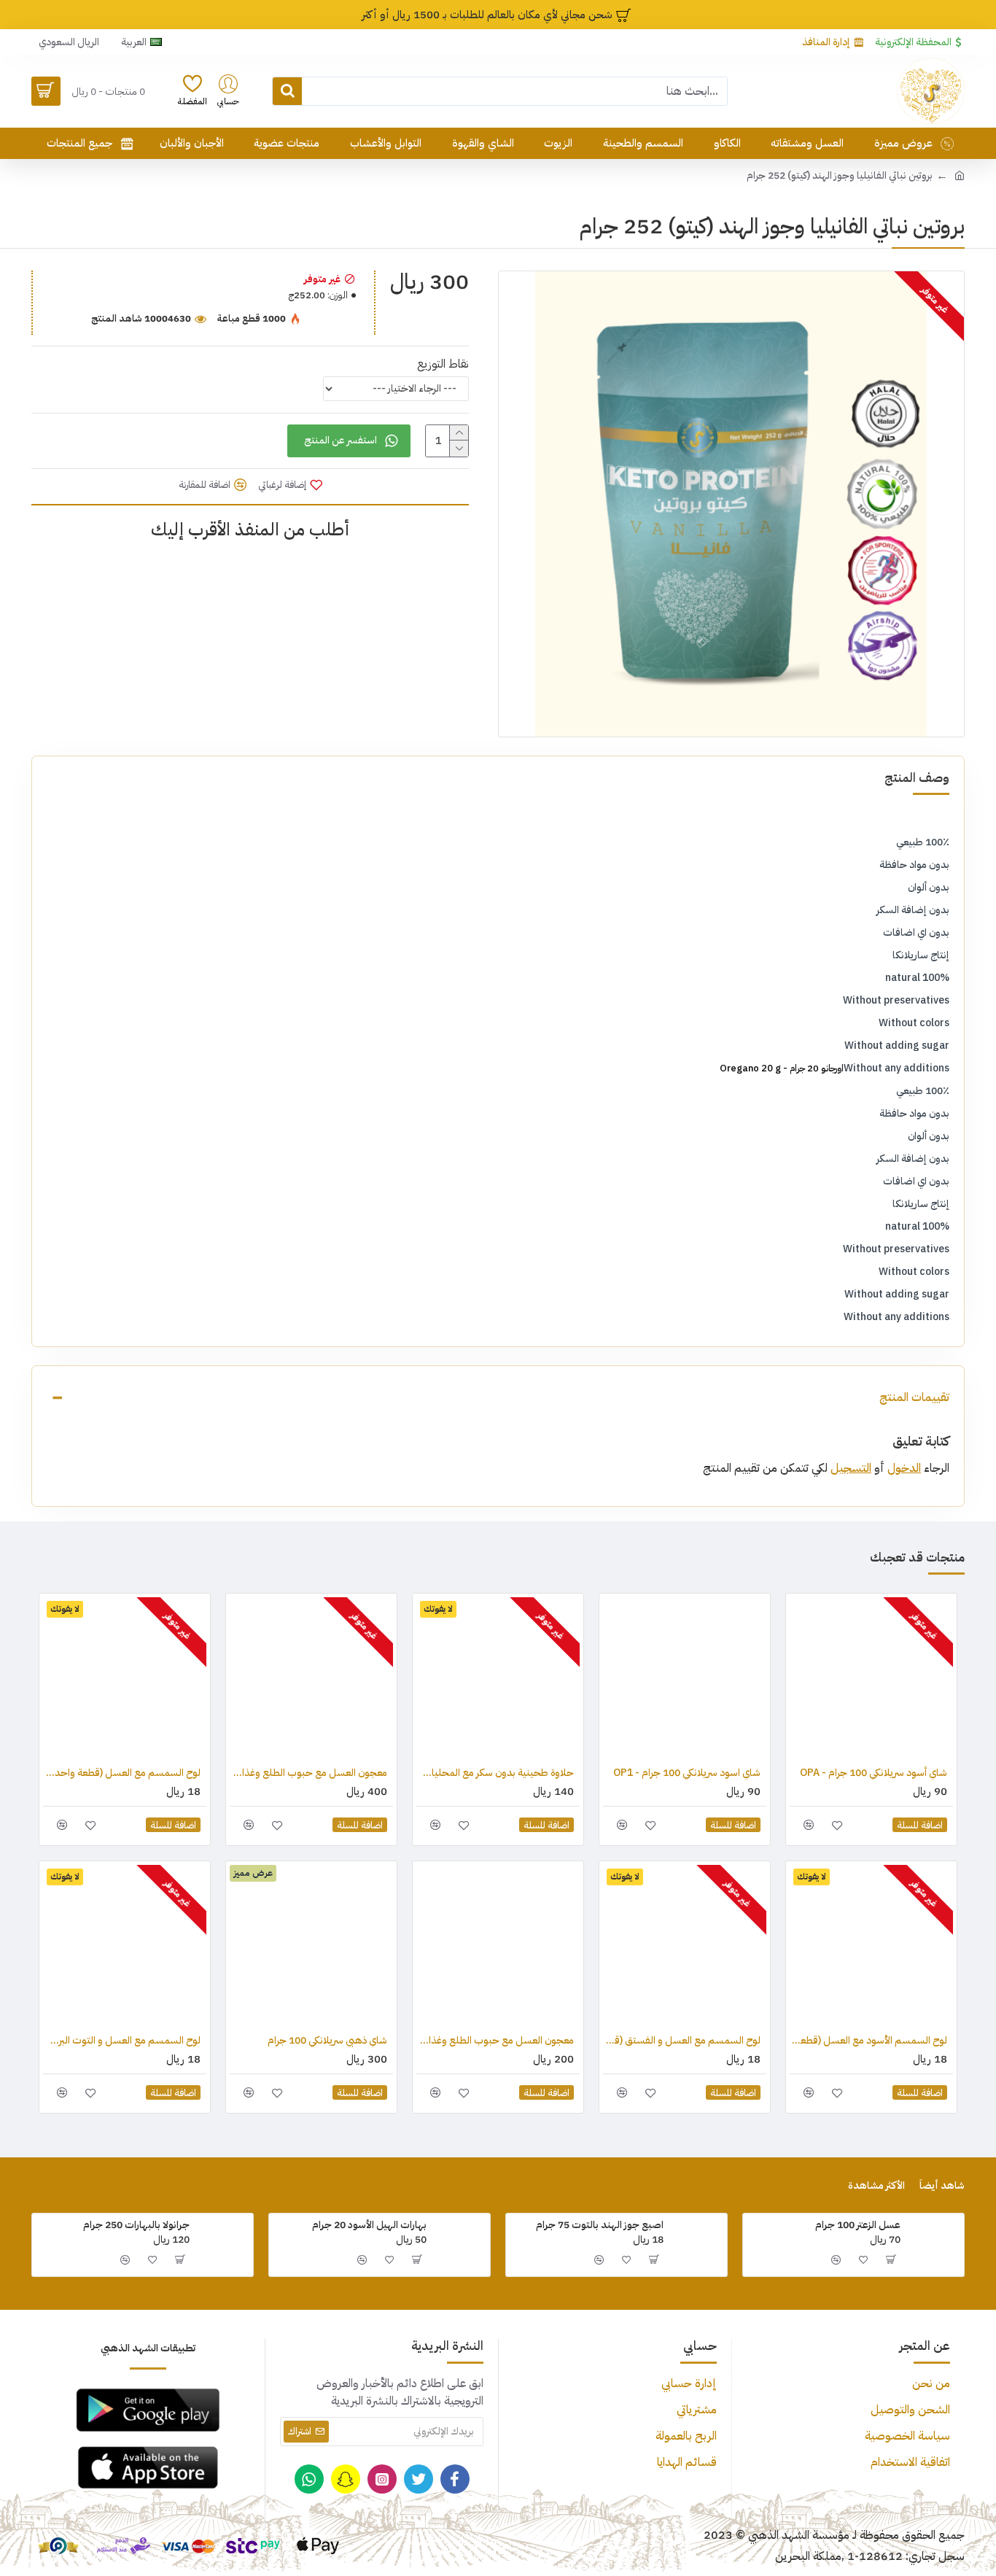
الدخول (904, 1468)
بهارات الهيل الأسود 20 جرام (369, 2225)
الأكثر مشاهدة (876, 2186)
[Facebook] (455, 2479)
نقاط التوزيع (443, 364)
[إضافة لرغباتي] (837, 1825)
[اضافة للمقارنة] (808, 1825)
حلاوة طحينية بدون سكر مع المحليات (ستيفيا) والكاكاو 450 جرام (495, 1773)
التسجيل (851, 1468)
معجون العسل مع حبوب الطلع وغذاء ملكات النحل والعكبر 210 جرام (308, 1773)
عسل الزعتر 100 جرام (858, 2225)
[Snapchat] (346, 2479)
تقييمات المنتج (914, 1397)
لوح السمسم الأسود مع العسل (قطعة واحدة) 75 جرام (868, 2041)
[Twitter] (419, 2479)
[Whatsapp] (309, 2479)
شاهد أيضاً (942, 2186)
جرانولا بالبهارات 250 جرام (136, 2225)
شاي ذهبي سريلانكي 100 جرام (327, 2041)
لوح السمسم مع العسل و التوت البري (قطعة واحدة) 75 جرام (122, 2041)
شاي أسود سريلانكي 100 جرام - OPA (874, 1773)
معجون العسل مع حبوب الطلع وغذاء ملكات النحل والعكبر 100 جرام (495, 2041)
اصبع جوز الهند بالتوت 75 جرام (600, 2225)
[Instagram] (382, 2479)
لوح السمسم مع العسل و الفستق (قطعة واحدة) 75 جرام (682, 2041)
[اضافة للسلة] (892, 2259)
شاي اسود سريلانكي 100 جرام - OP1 (687, 1773)
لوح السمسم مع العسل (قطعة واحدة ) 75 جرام (122, 1773)
